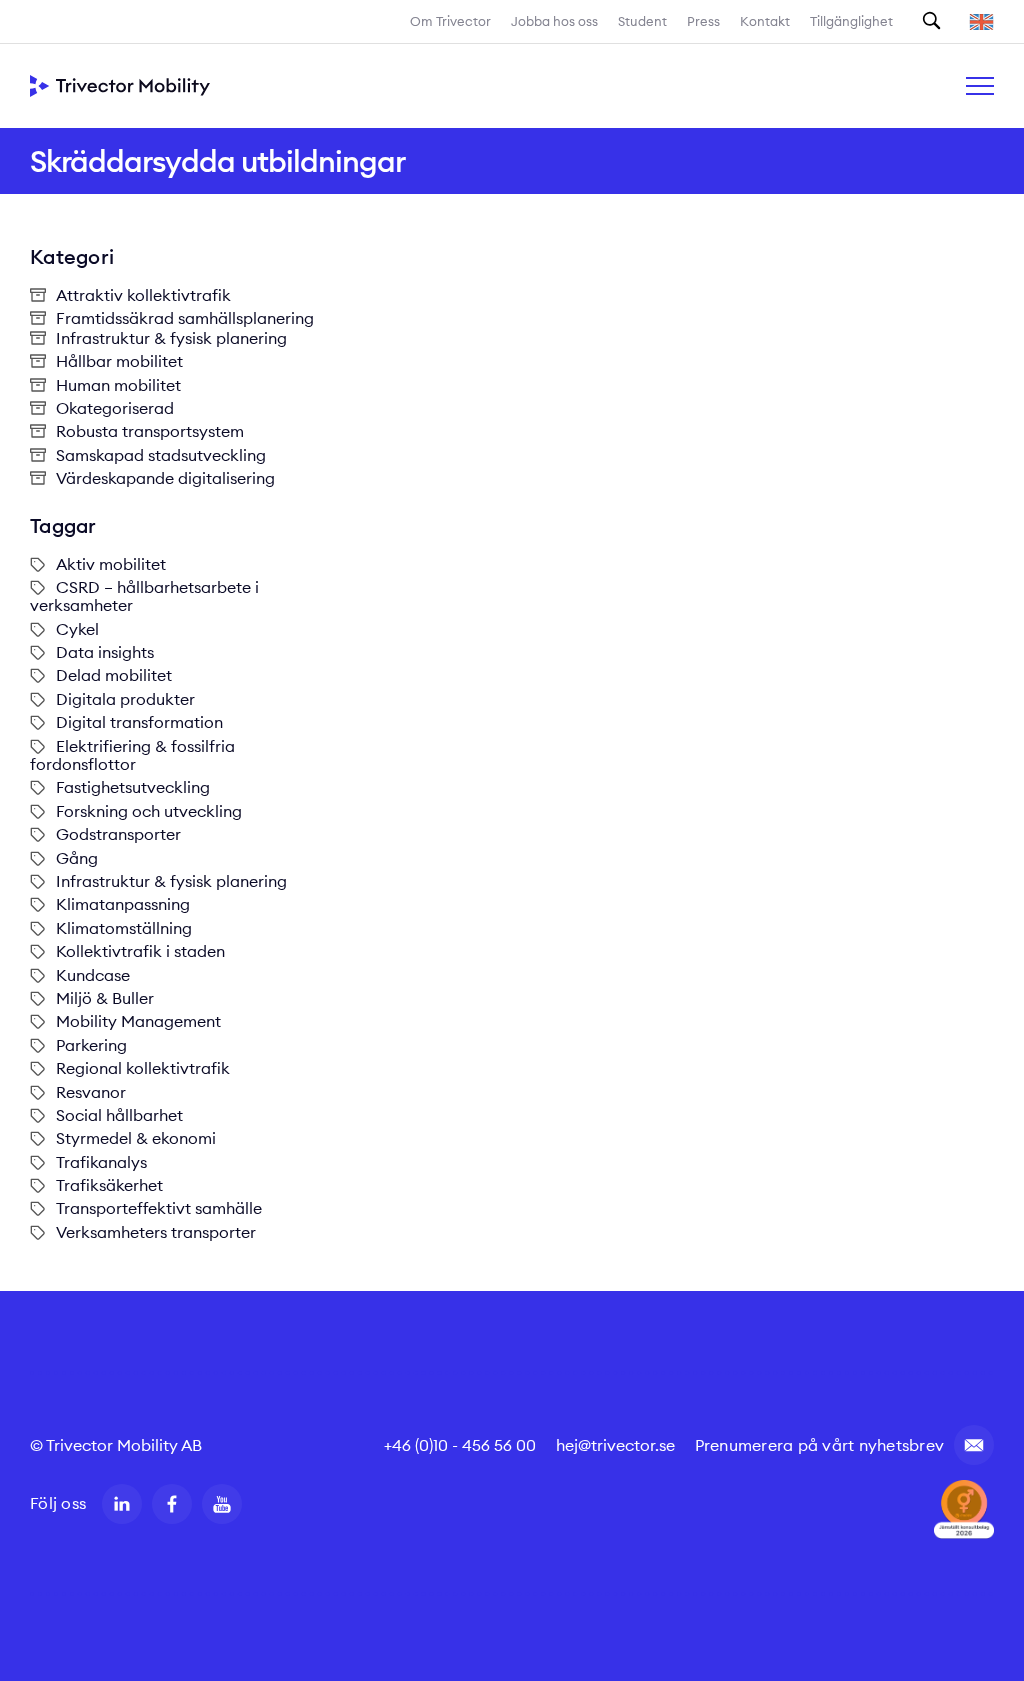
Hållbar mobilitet (119, 361)
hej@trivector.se (615, 1445)
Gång (77, 858)
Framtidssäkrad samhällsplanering (185, 318)
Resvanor (91, 1092)
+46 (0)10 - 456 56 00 (460, 1445)
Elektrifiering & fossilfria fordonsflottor (132, 755)
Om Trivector (450, 21)
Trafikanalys (101, 1162)
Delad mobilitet (114, 675)
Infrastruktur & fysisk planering (171, 338)
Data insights (105, 652)
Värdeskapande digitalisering (165, 478)
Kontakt (765, 21)
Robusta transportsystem (150, 431)
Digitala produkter (125, 699)
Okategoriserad (115, 408)
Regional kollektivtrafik (143, 1068)
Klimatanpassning (123, 904)
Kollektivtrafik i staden (140, 951)
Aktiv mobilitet (111, 564)
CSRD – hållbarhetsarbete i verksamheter (144, 596)
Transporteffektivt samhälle (159, 1208)
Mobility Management (138, 1021)
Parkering (91, 1045)
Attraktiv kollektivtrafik (143, 295)
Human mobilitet (118, 385)
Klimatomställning (124, 928)
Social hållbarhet (119, 1115)
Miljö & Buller (105, 998)
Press (703, 21)
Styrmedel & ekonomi (136, 1138)
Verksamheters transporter (156, 1232)
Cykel (77, 629)
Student (642, 21)
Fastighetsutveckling (133, 787)
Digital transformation (139, 722)
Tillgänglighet (851, 21)
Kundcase (93, 975)
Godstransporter (118, 834)
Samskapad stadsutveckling (161, 455)
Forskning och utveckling (149, 811)
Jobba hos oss (554, 21)
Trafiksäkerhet (109, 1185)
